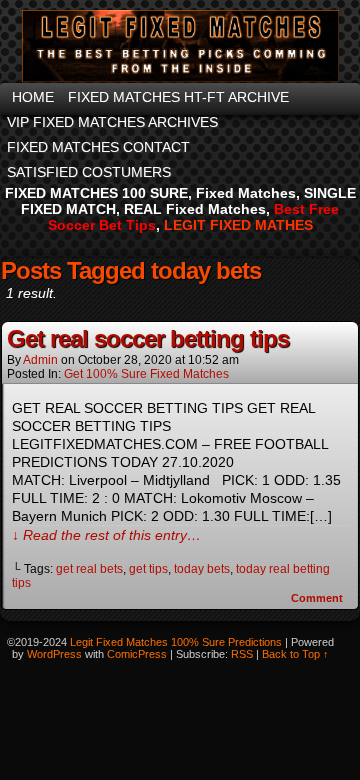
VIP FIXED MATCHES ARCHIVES (112, 122)
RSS (242, 654)
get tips (148, 569)
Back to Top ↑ (295, 654)
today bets (202, 569)
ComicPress (137, 654)
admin (40, 360)
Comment (318, 598)
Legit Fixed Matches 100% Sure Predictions (176, 642)
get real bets (89, 569)
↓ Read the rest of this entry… (106, 535)
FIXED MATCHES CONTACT (98, 147)
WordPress (54, 654)
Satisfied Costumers (89, 172)
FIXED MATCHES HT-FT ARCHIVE (178, 97)
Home (33, 97)
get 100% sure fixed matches (146, 374)
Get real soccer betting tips (148, 338)
